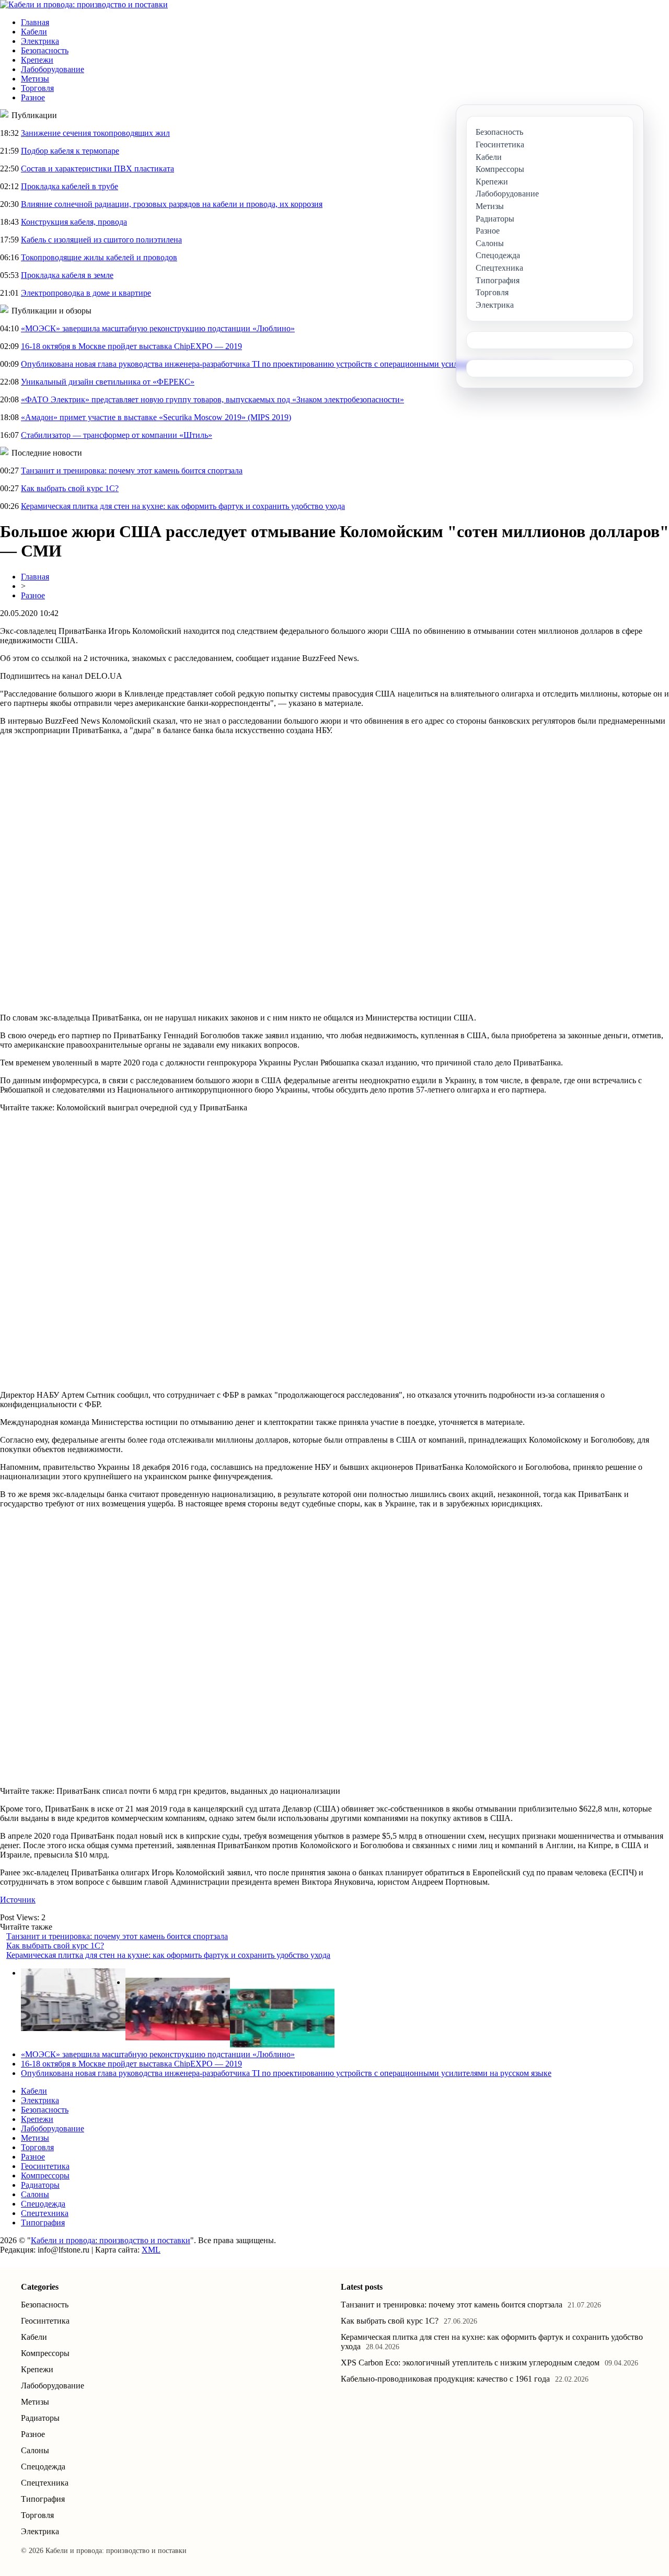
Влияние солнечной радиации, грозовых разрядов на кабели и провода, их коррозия (172, 204)
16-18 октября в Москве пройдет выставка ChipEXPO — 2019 (131, 346)
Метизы (35, 79)
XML (151, 2250)
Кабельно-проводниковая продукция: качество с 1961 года (445, 2379)
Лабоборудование (53, 69)
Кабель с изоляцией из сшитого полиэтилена (101, 240)
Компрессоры (45, 2175)
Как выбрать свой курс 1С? (70, 488)
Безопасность (45, 50)
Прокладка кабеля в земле (67, 275)
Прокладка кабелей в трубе (70, 186)
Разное (33, 97)
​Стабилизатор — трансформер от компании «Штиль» (117, 435)
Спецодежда (43, 2204)
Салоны (35, 2194)
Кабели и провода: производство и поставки (111, 2240)
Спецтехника (45, 2213)
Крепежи (37, 60)
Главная (35, 22)
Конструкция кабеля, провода (74, 222)
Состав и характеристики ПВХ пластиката (97, 169)
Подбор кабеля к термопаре (70, 151)
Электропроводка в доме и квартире (86, 293)
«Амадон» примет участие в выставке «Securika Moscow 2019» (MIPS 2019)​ (156, 417)
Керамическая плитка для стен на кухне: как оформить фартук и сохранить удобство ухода (183, 506)
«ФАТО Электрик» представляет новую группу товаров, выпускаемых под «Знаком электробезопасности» (212, 399)
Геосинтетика (45, 2166)
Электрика (40, 41)
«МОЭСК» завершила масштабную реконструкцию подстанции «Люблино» (158, 328)
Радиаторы (40, 2185)
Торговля (37, 88)
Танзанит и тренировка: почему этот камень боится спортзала (132, 471)
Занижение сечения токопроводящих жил (95, 133)
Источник (18, 1900)
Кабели (34, 32)
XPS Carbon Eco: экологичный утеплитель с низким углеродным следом (470, 2363)
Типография (43, 2223)
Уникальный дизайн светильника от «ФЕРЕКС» (108, 382)
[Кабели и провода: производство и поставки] (84, 4)
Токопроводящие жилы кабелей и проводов (99, 257)
